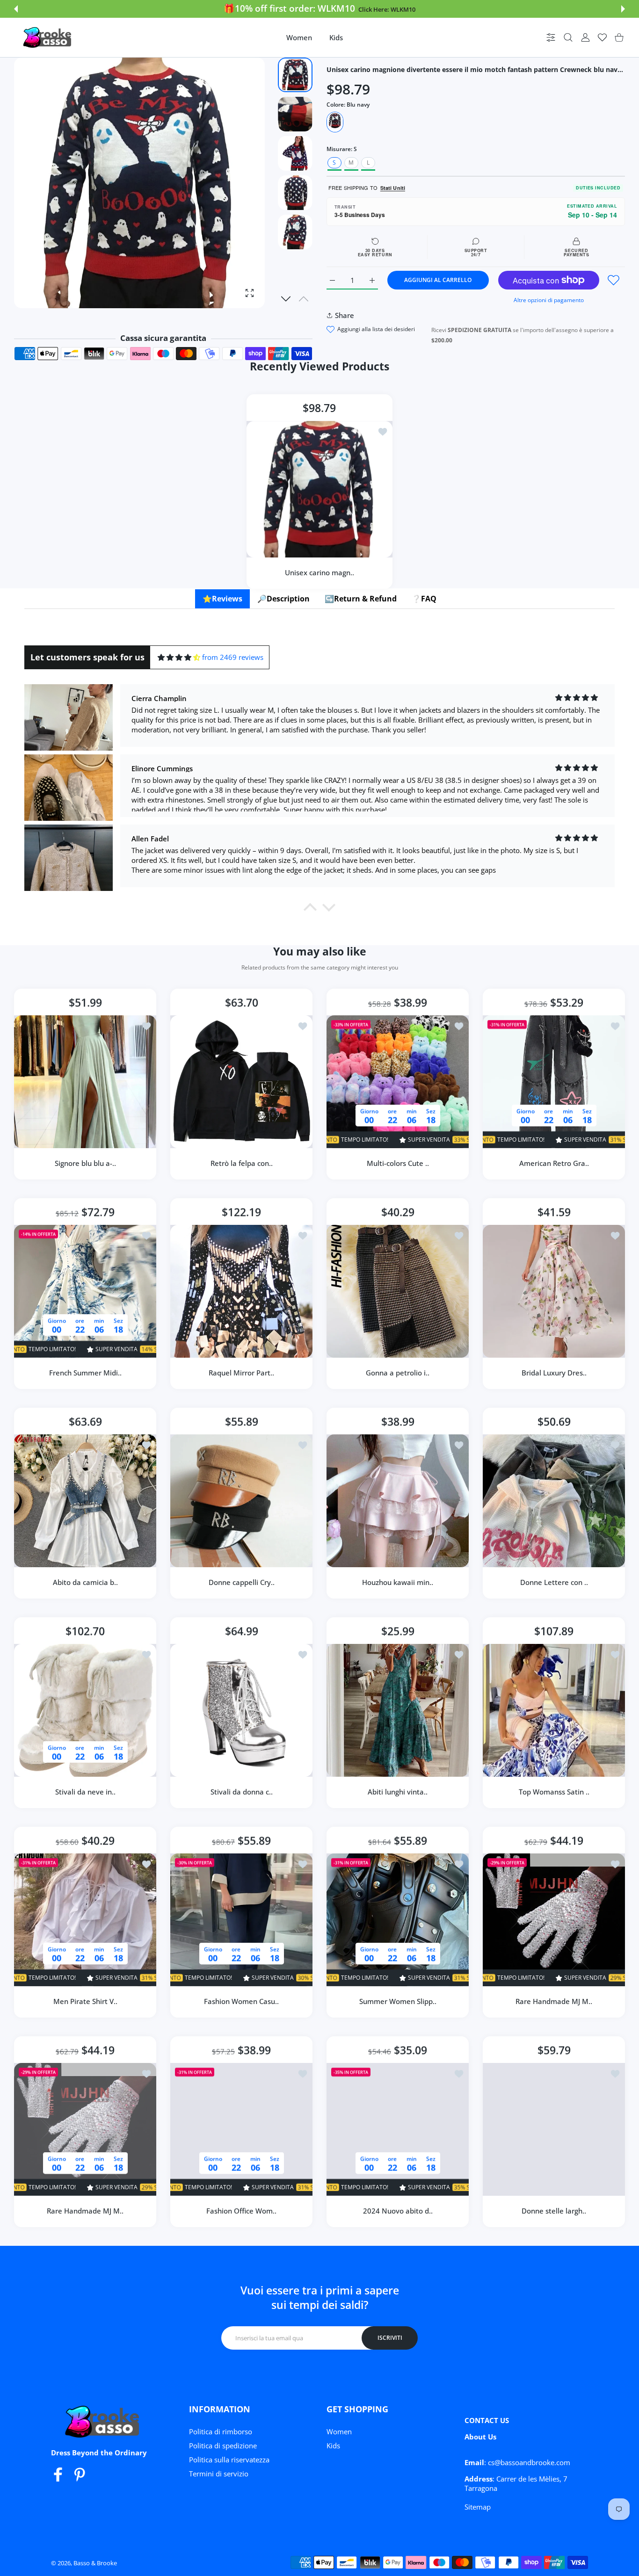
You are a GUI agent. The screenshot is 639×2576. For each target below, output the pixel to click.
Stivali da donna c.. (242, 1792)
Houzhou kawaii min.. (398, 1582)
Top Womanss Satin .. (554, 1792)
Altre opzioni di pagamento (549, 300)
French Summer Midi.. (85, 1373)
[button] (16, 9)
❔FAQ (424, 599)
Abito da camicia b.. (85, 1582)
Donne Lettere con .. (554, 1582)
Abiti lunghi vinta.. (398, 1792)
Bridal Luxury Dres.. (554, 1373)
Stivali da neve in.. (85, 1792)
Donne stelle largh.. (554, 2211)
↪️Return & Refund (361, 599)
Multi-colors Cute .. (398, 1163)
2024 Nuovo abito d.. (398, 2211)
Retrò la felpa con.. (242, 1163)
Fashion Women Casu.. (241, 2001)
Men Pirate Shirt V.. (85, 2001)
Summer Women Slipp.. (398, 2001)
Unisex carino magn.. (319, 572)
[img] (179, 657)
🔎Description (283, 599)
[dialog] (568, 38)
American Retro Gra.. (554, 1163)
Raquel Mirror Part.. (241, 1373)
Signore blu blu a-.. (85, 1163)
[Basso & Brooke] (48, 37)
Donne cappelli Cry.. (242, 1582)
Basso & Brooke (95, 2563)
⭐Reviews (222, 599)
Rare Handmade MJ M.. (554, 2001)
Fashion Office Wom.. (241, 2211)
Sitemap (478, 2507)
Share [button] (345, 315)
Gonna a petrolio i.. (398, 1373)
